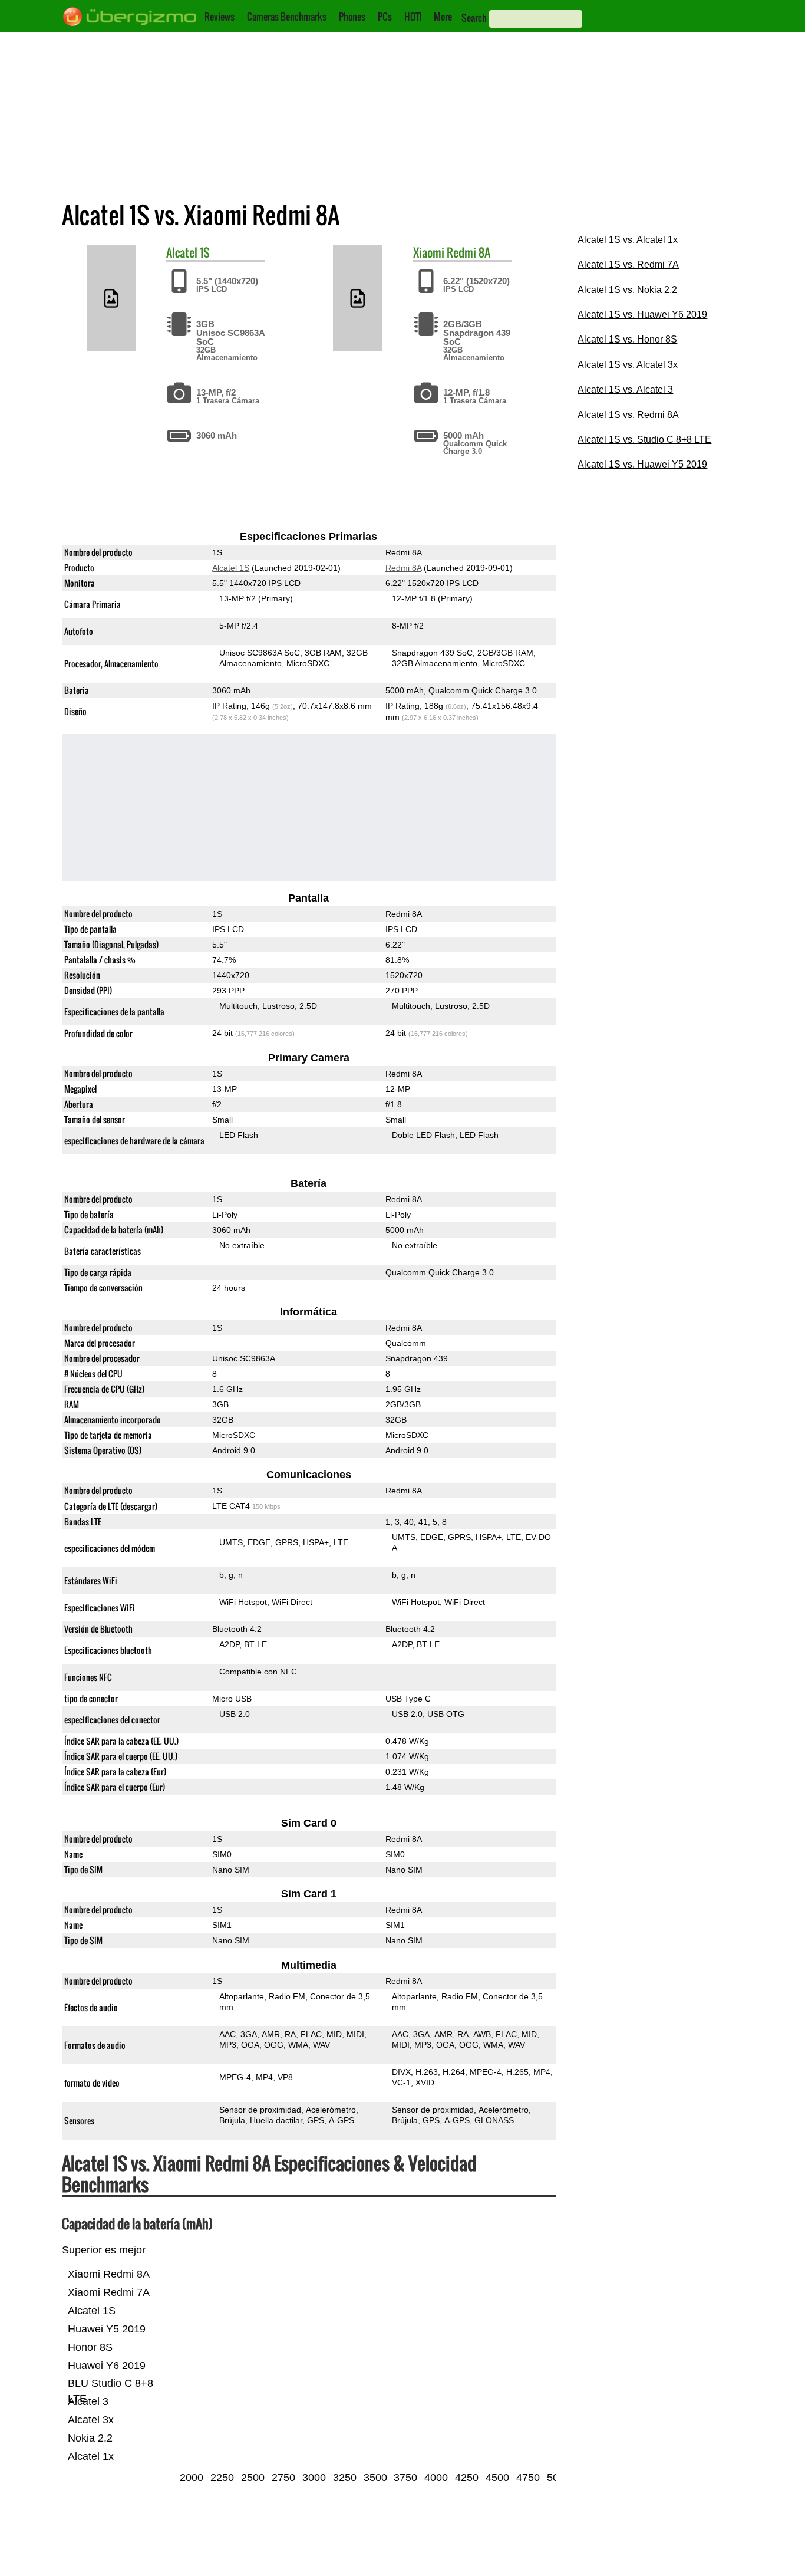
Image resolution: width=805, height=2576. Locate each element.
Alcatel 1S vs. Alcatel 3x (628, 365)
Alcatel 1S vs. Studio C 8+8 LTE (644, 440)
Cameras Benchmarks (287, 17)
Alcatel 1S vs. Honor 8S (627, 339)
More (443, 17)
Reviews (220, 17)
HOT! (413, 17)
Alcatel (182, 252)
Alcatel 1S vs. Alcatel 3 (625, 389)
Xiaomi (429, 252)
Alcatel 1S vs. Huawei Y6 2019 (642, 315)
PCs (385, 17)
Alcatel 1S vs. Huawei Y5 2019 (642, 464)
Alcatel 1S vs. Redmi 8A (628, 415)
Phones (352, 17)
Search (474, 18)
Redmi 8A (469, 252)
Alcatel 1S (231, 568)
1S (205, 252)
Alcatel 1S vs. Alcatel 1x (628, 240)
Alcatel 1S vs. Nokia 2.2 (627, 290)
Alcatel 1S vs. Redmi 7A (628, 264)
